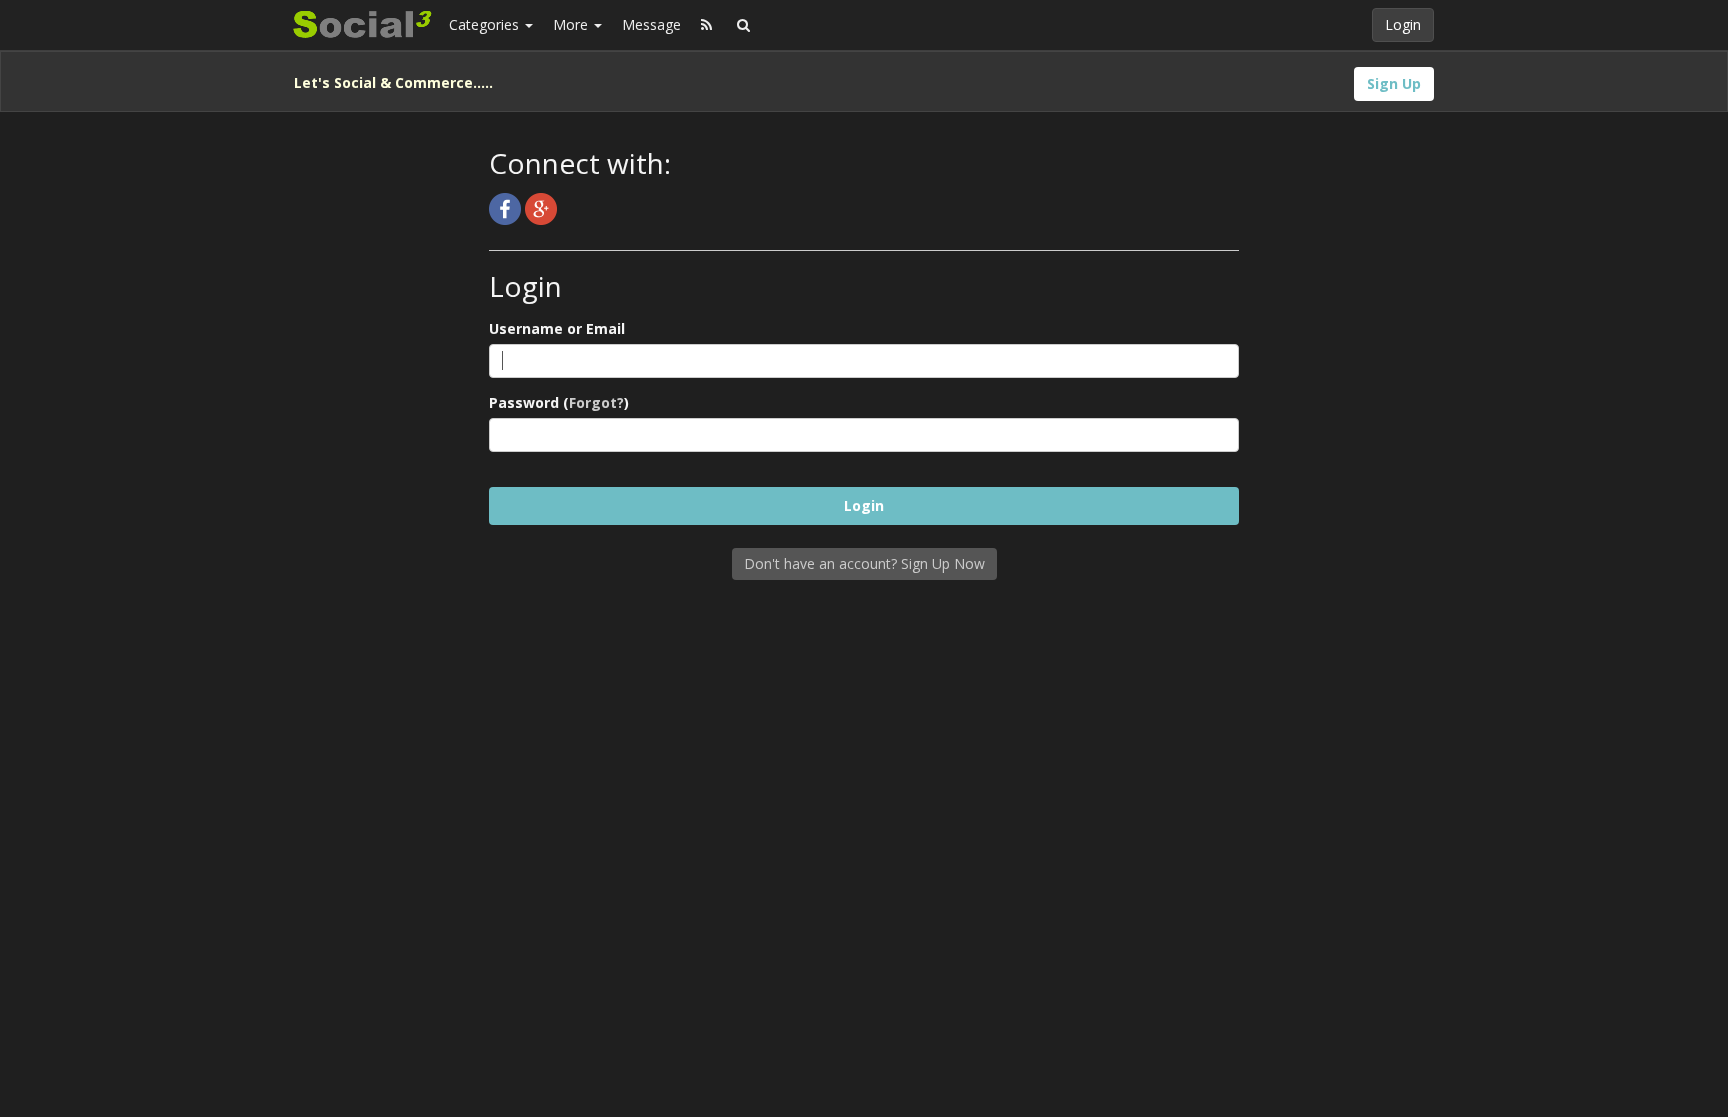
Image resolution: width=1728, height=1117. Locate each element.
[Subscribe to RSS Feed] (706, 25)
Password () (559, 402)
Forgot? (596, 402)
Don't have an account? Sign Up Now (864, 563)
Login (1403, 24)
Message (651, 24)
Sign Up (1394, 83)
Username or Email (557, 328)
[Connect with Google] (541, 207)
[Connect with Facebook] (507, 207)
